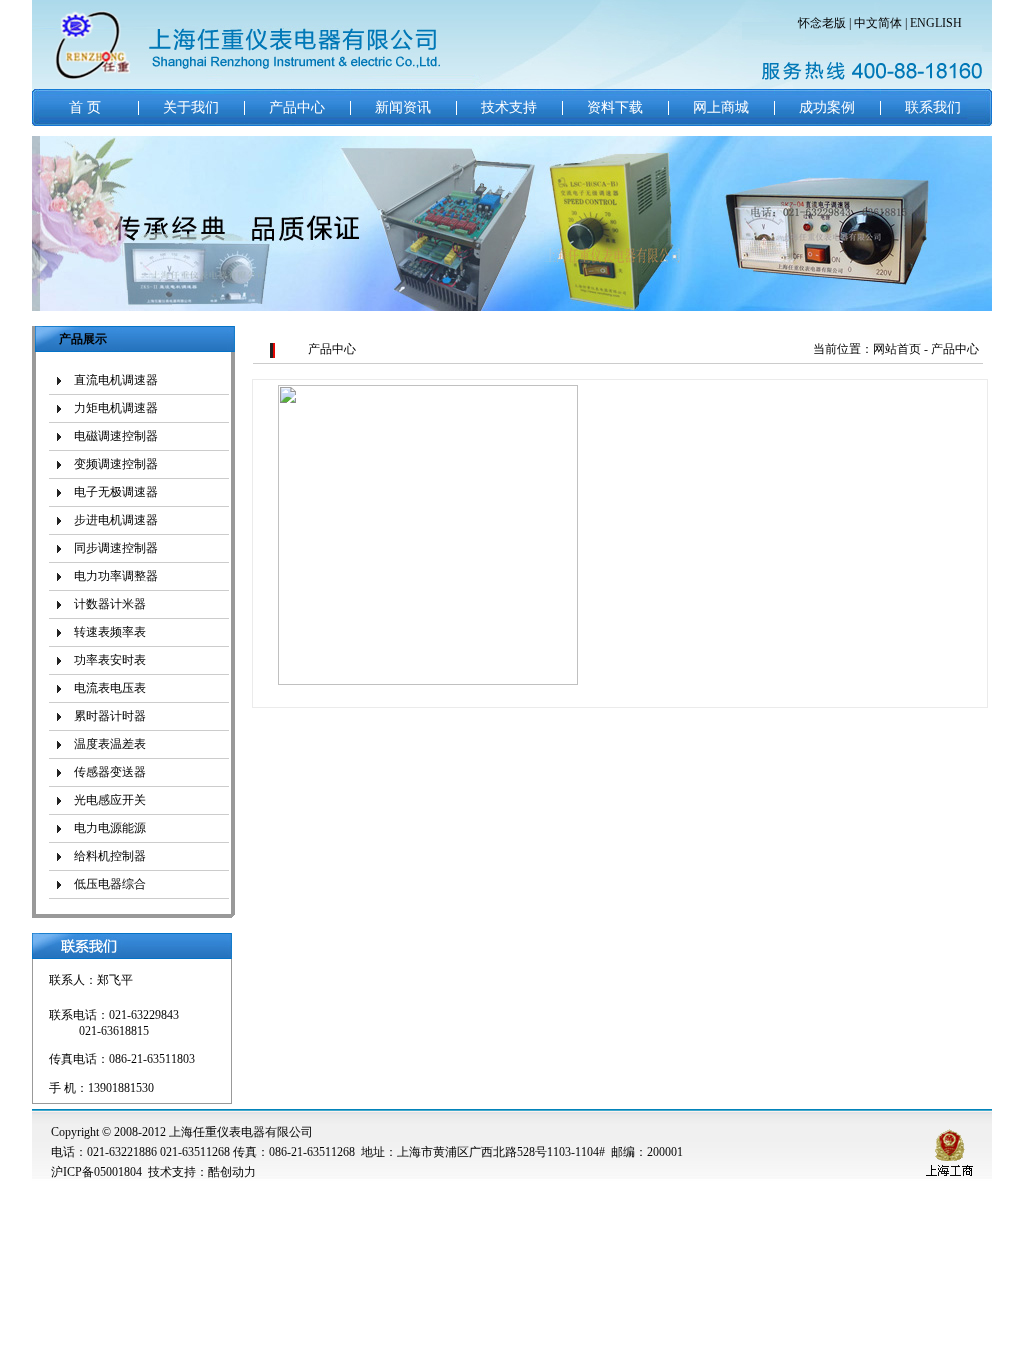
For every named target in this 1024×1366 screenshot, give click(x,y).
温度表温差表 (110, 744)
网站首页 (897, 349)
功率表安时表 (110, 660)
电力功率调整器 (116, 576)
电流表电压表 (110, 688)
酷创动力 (232, 1172)
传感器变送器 (110, 772)
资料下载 (615, 107)
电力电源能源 (110, 828)
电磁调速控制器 (116, 436)
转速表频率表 (110, 632)
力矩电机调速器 (116, 408)
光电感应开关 (110, 800)
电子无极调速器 (116, 492)
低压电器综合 (110, 884)
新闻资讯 (403, 107)
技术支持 (509, 107)
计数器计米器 (110, 604)
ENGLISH (936, 23)
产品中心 (297, 107)
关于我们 (191, 107)
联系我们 (933, 107)
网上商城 (721, 107)
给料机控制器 (110, 856)
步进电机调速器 (116, 520)
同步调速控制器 (116, 548)
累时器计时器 (110, 716)
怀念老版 (822, 23)
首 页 (85, 107)
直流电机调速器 (116, 380)
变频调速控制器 (116, 464)
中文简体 (878, 23)
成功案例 (827, 107)
